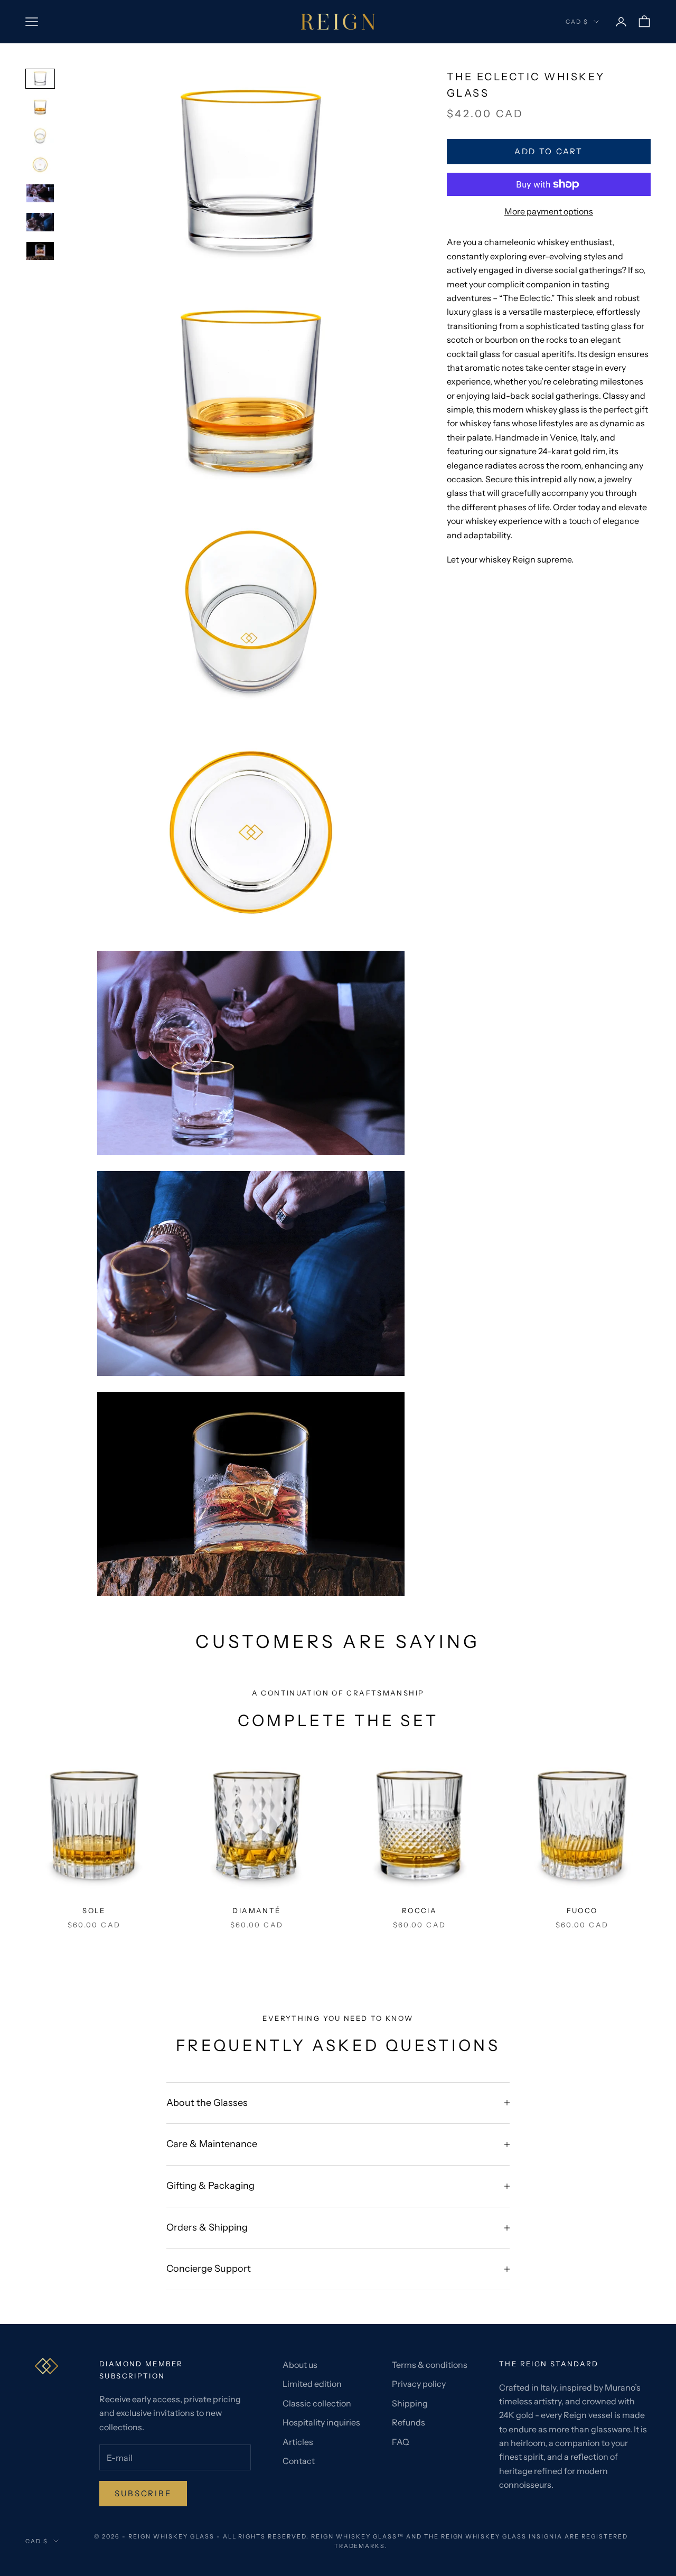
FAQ (401, 2442)
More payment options (549, 211)
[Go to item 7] (40, 251)
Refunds (409, 2422)
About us (300, 2365)
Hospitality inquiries (321, 2422)
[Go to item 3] (40, 136)
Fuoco (582, 1910)
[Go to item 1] (40, 79)
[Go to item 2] (40, 107)
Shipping (410, 2403)
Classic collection (317, 2403)
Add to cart (549, 151)
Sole (94, 1910)
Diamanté (256, 1910)
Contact (299, 2461)
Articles (298, 2442)
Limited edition (312, 2384)
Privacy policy (419, 2384)
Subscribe (143, 2493)
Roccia (419, 1910)
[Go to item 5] (40, 193)
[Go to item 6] (40, 222)
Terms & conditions (430, 2365)
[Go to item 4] (40, 165)
